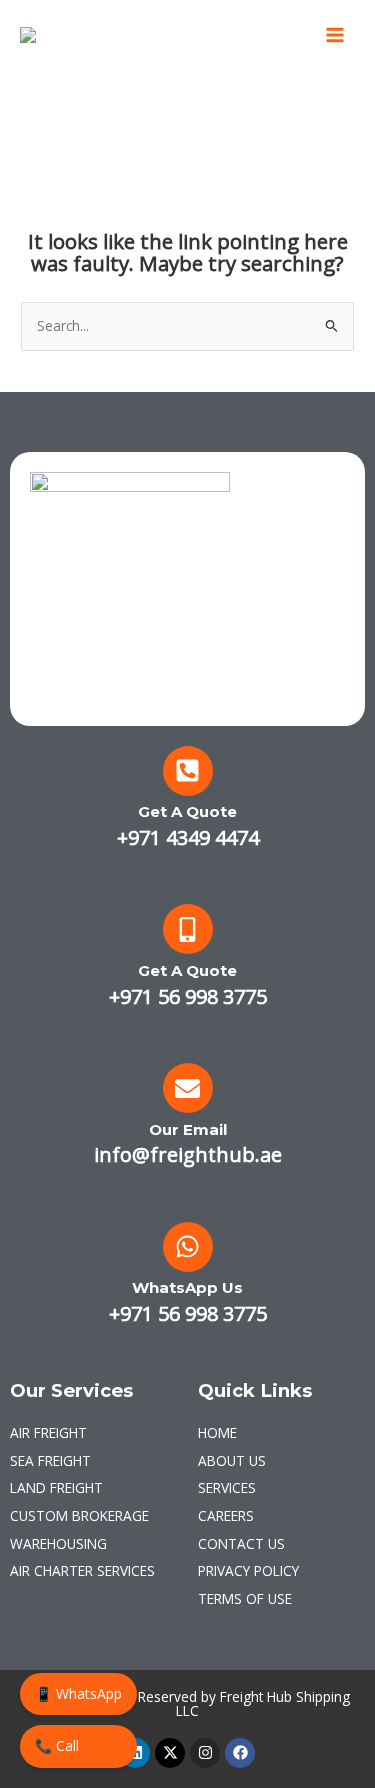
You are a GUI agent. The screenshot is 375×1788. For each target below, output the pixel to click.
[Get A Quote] (188, 771)
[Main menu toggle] (335, 35)
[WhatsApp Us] (188, 1247)
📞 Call (57, 1745)
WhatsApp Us (187, 1287)
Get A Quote (187, 811)
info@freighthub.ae (188, 1154)
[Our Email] (188, 1088)
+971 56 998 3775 (188, 996)
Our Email (188, 1129)
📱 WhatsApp (78, 1693)
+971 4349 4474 (188, 837)
